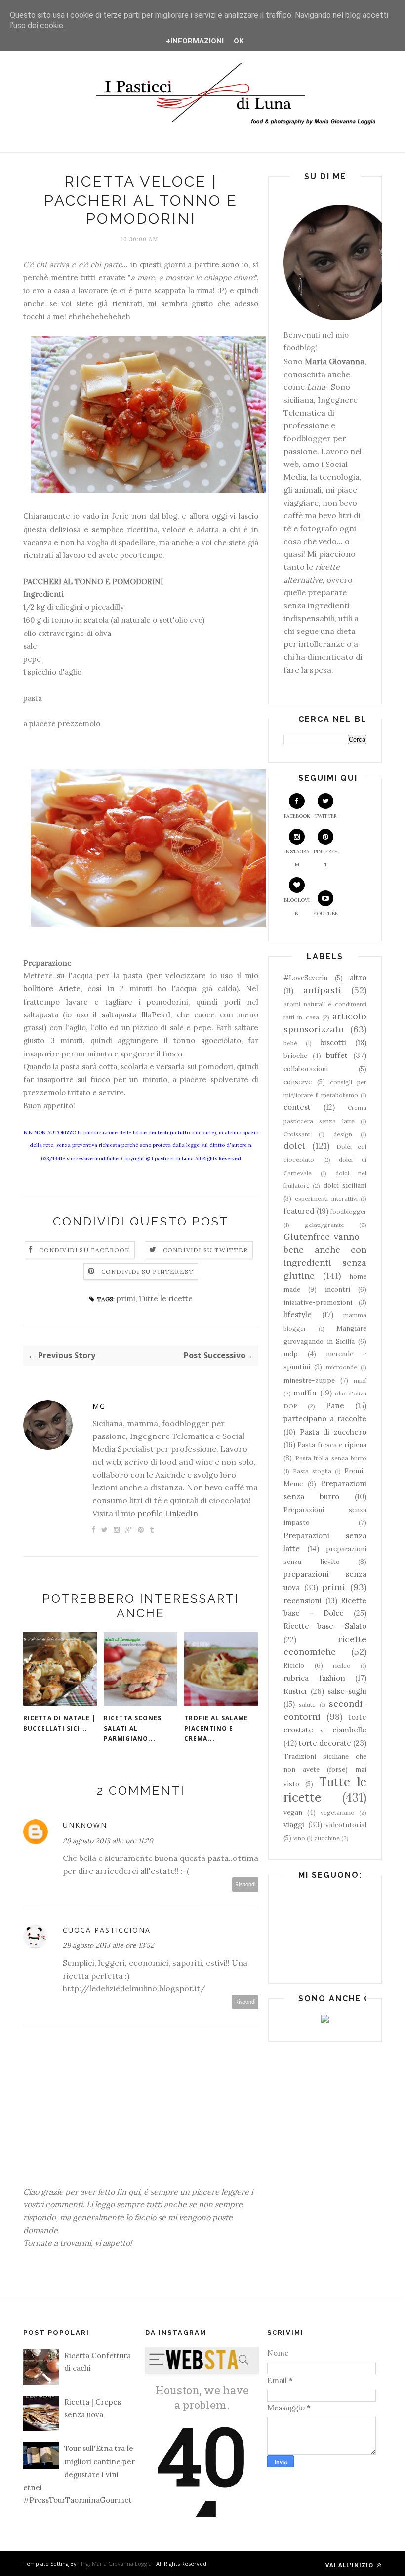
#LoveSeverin (305, 978)
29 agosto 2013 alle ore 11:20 (108, 1841)
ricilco (342, 1666)
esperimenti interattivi (326, 1199)
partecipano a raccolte (325, 1418)
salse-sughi (347, 1691)
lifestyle (298, 1315)
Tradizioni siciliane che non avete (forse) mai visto (325, 1770)
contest (297, 1107)
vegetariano (338, 1812)
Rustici (295, 1691)
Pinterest (325, 858)
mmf (360, 1380)
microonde (342, 1367)
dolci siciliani (345, 1185)
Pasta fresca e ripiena (332, 1445)
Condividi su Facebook (84, 1250)
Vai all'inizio (350, 2565)
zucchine (327, 1838)
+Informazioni (195, 41)
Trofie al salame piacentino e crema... (216, 1728)
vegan (293, 1812)
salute (307, 1705)
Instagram (297, 858)
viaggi (294, 1825)
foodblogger (348, 1211)
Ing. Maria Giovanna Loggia (116, 2563)
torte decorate (325, 1743)
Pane (335, 1406)
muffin (305, 1393)
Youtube (325, 913)
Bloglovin (297, 907)
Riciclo (294, 1665)
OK (239, 41)
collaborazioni (306, 1069)
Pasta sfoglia (312, 1471)
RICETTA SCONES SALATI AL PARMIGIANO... (133, 1728)
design (343, 1134)
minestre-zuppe (309, 1380)
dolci (294, 1146)
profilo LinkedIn (168, 1513)
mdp (291, 1354)
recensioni (303, 1600)
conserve (298, 1082)
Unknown (85, 1825)
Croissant (297, 1134)
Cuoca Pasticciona (107, 1930)
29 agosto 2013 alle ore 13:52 (108, 1945)
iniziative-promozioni (318, 1302)
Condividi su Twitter (206, 1250)
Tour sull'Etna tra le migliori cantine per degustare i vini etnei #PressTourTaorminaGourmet (79, 2474)
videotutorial (346, 1825)
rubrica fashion (314, 1678)
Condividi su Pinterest (147, 1272)
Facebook (297, 816)
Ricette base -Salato (325, 1626)
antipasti (322, 990)
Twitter (325, 816)
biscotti (333, 1042)
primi (126, 1298)
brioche (295, 1056)
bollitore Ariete (52, 989)
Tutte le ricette (166, 1298)
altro (358, 978)
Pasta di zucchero (333, 1432)
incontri (338, 1289)
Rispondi (245, 1884)
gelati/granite (324, 1225)
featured (299, 1211)
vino (299, 1838)
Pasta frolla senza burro (331, 1458)
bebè (290, 1043)
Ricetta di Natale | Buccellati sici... (60, 1723)
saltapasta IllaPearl (136, 1015)
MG (99, 1406)
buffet (337, 1055)
